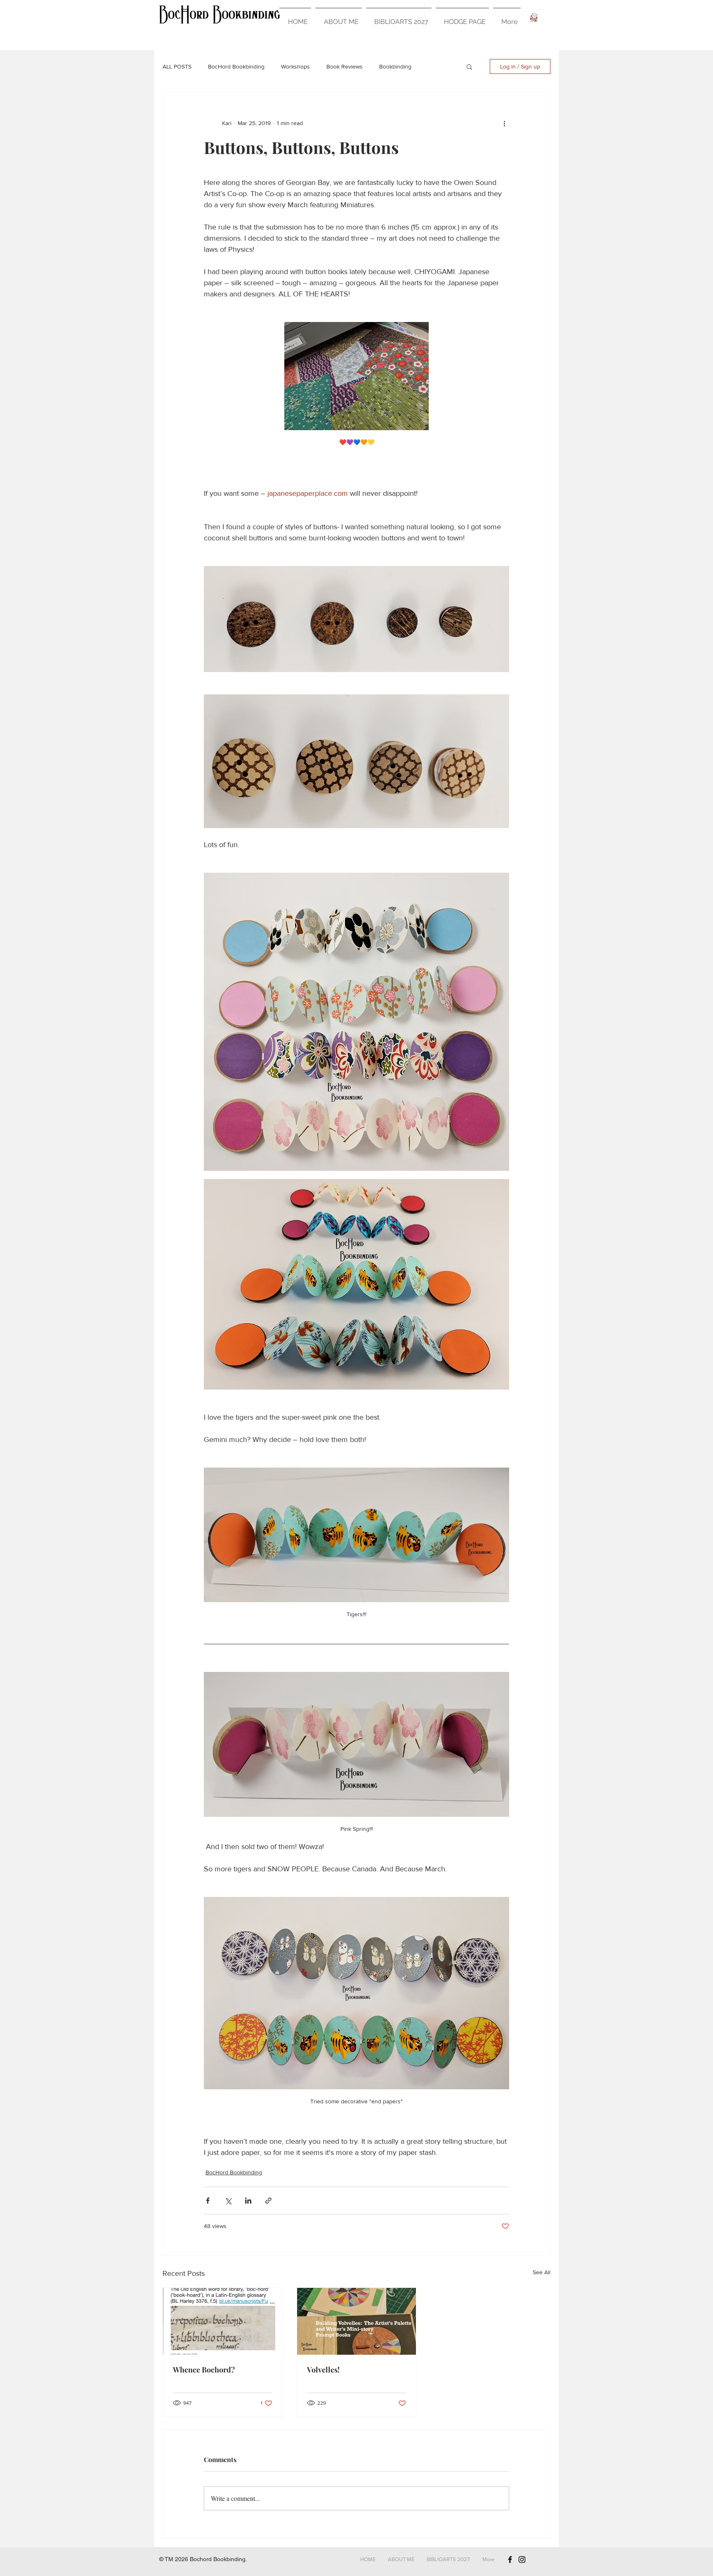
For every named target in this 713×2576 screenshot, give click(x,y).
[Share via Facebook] (208, 2201)
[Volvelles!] (357, 2321)
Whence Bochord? (204, 2370)
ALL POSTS (177, 66)
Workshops (295, 66)
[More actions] (504, 123)
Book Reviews (345, 66)
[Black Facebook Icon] (510, 2559)
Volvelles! (323, 2370)
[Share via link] (268, 2201)
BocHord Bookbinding (236, 66)
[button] (469, 66)
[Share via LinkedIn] (248, 2201)
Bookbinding (395, 66)
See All (542, 2272)
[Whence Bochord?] (223, 2321)
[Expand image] (356, 1022)
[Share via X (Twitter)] (228, 2201)
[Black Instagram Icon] (522, 2559)
